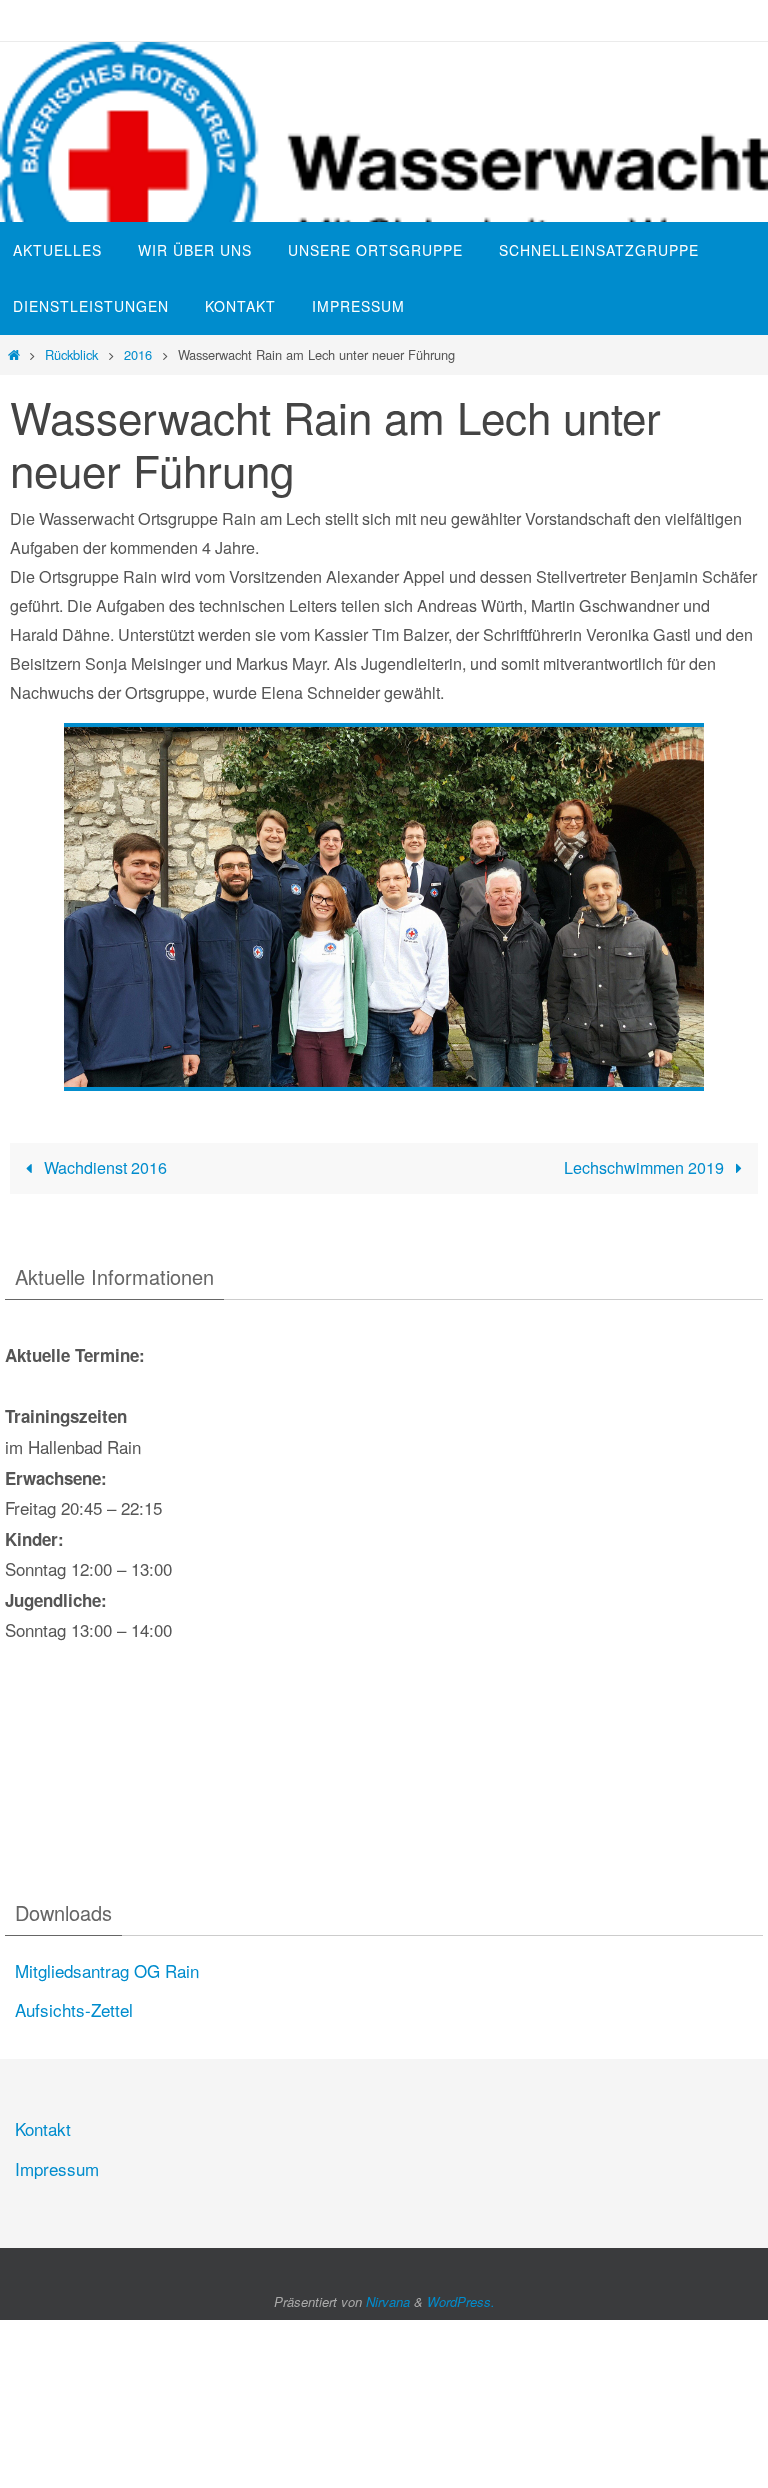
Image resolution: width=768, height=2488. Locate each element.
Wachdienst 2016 (103, 1167)
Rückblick (71, 354)
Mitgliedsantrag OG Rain (107, 1970)
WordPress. (461, 2301)
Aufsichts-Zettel (74, 2009)
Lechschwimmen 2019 (646, 1167)
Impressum (57, 2168)
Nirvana (388, 2301)
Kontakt (43, 2128)
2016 (138, 354)
